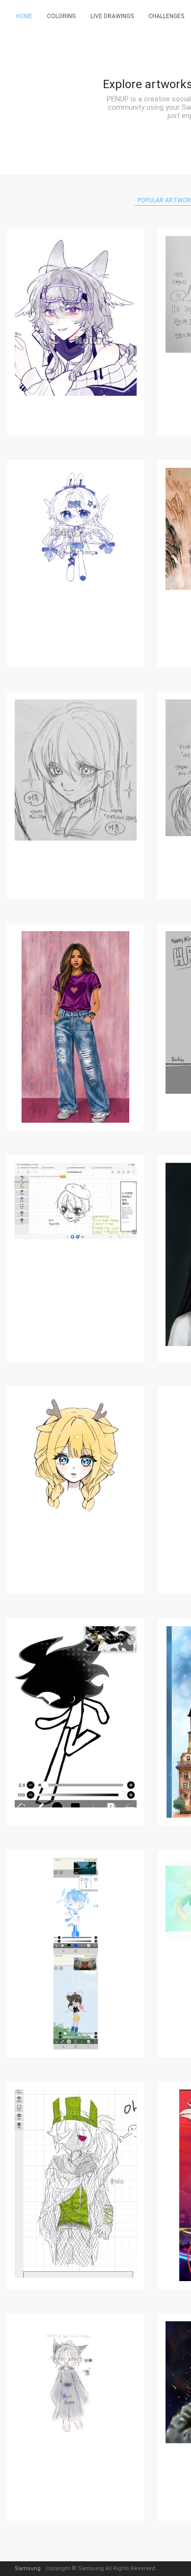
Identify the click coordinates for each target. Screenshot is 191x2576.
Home (24, 16)
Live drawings (112, 16)
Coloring (61, 16)
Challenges (166, 16)
